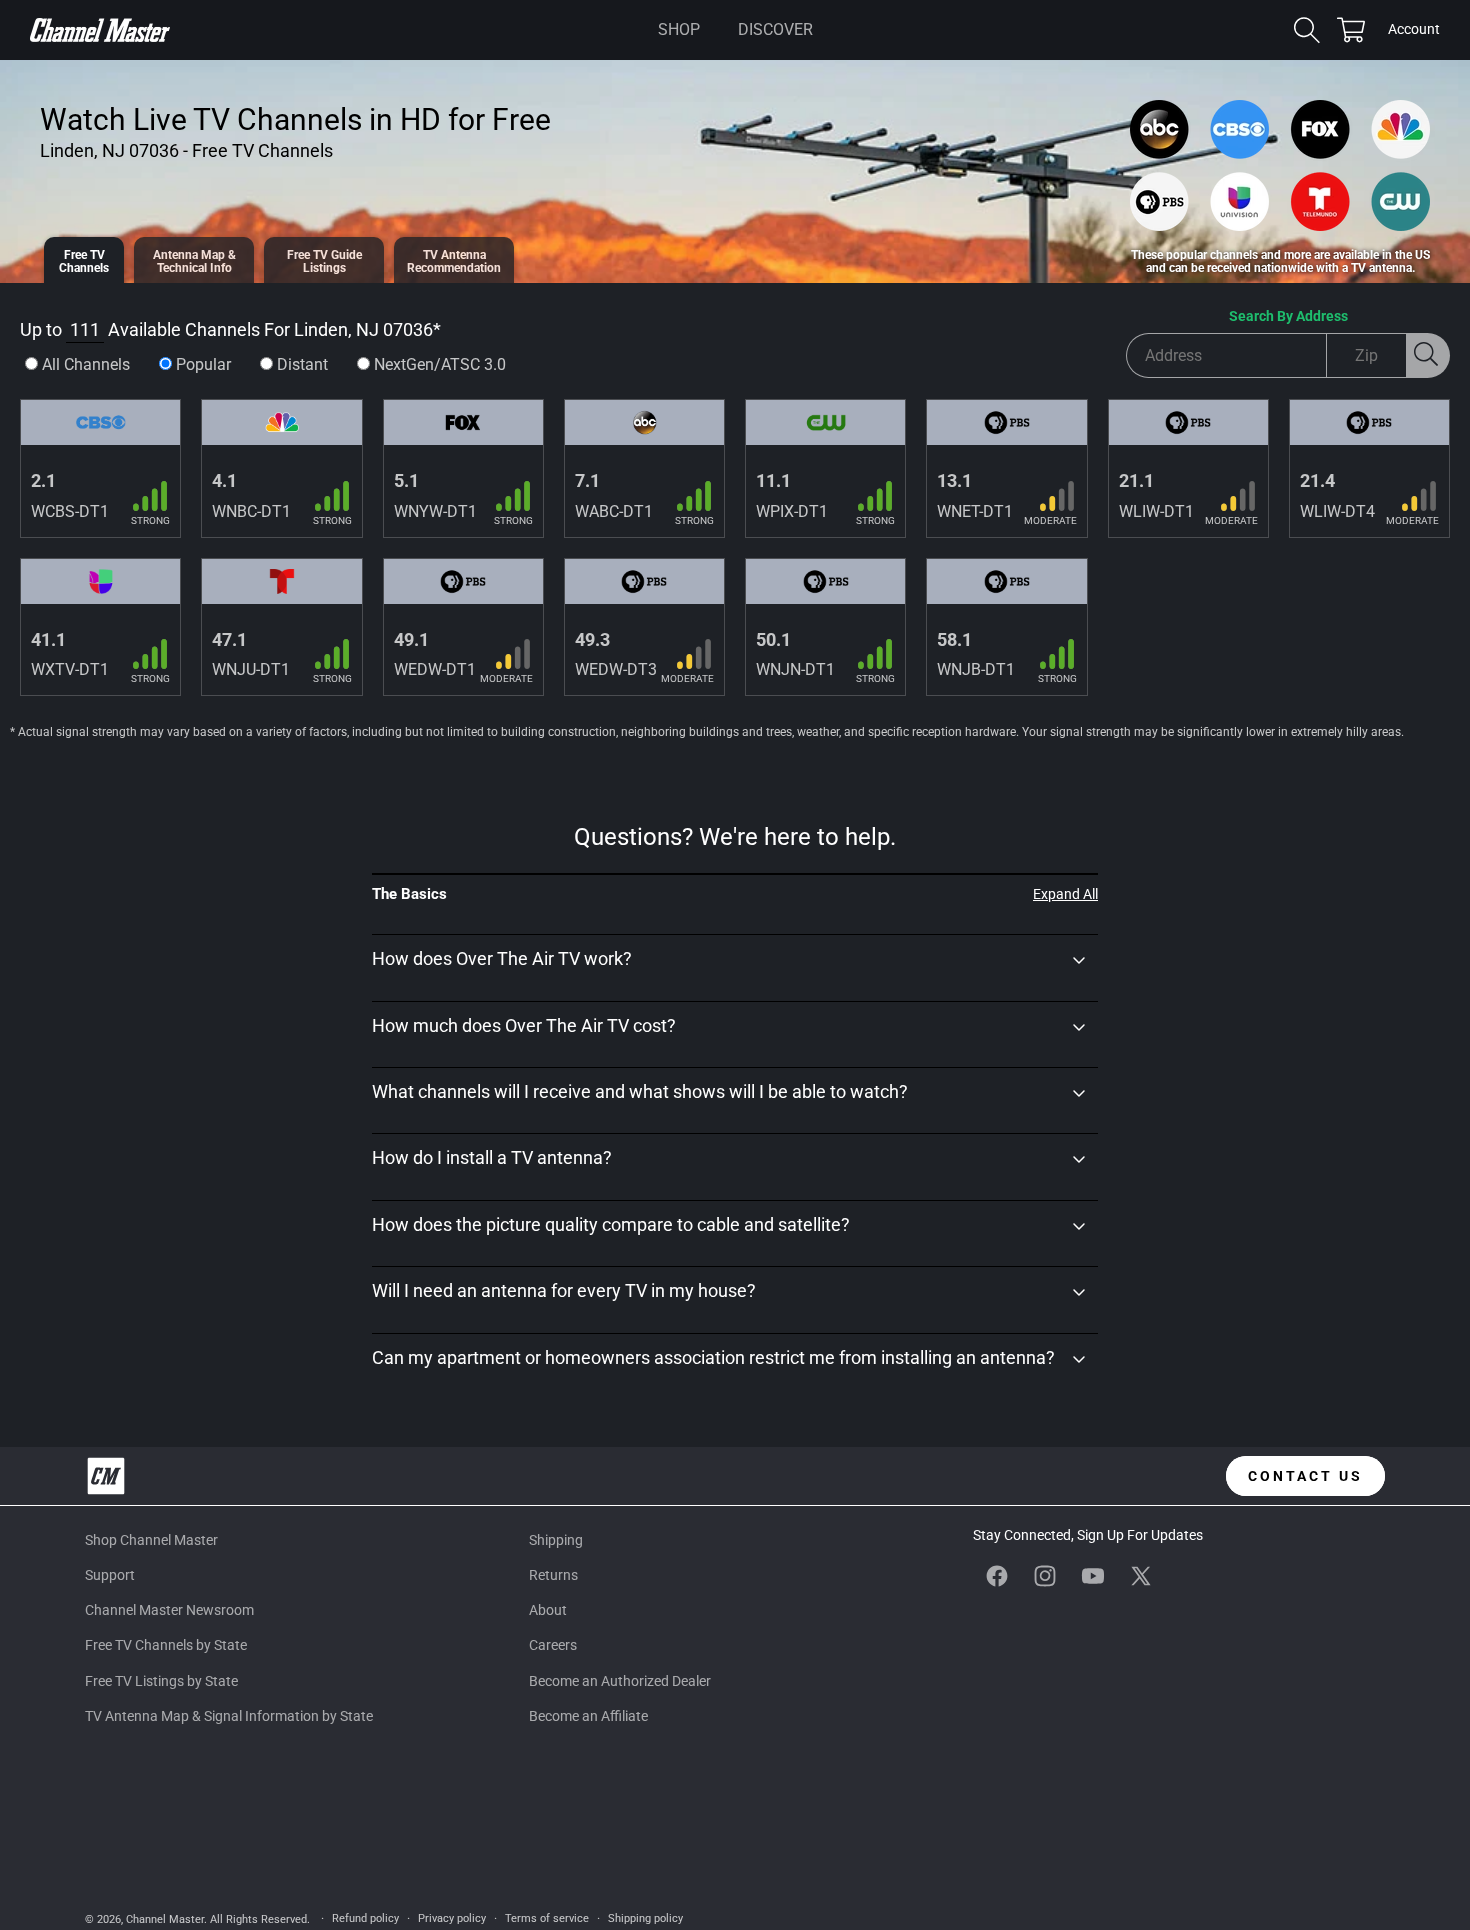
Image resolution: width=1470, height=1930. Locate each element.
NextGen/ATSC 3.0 (440, 364)
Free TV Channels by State (166, 1645)
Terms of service (547, 1918)
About (548, 1610)
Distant (302, 364)
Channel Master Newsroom (169, 1610)
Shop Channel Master (151, 1540)
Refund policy (365, 1918)
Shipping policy (645, 1918)
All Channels (86, 364)
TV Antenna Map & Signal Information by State (229, 1716)
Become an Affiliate (588, 1716)
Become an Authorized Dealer (620, 1681)
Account (1414, 31)
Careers (553, 1645)
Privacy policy (452, 1918)
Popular (203, 364)
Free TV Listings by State (161, 1681)
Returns (553, 1575)
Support (110, 1575)
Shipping (556, 1540)
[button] (679, 30)
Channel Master (165, 1919)
